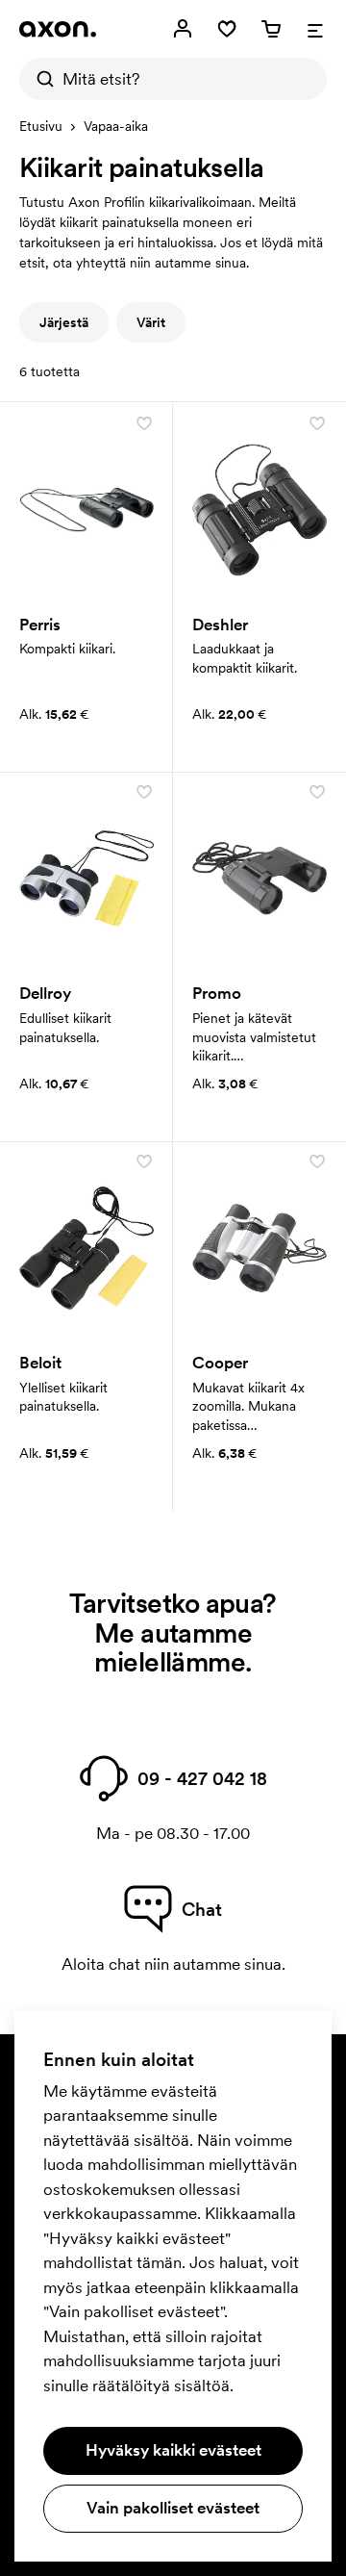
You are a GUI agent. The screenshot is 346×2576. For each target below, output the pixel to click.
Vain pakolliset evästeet (173, 2508)
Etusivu (41, 126)
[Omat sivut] (183, 29)
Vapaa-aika (116, 126)
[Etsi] (40, 79)
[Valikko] (315, 29)
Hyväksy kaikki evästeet (173, 2450)
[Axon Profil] (58, 29)
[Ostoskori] (271, 29)
